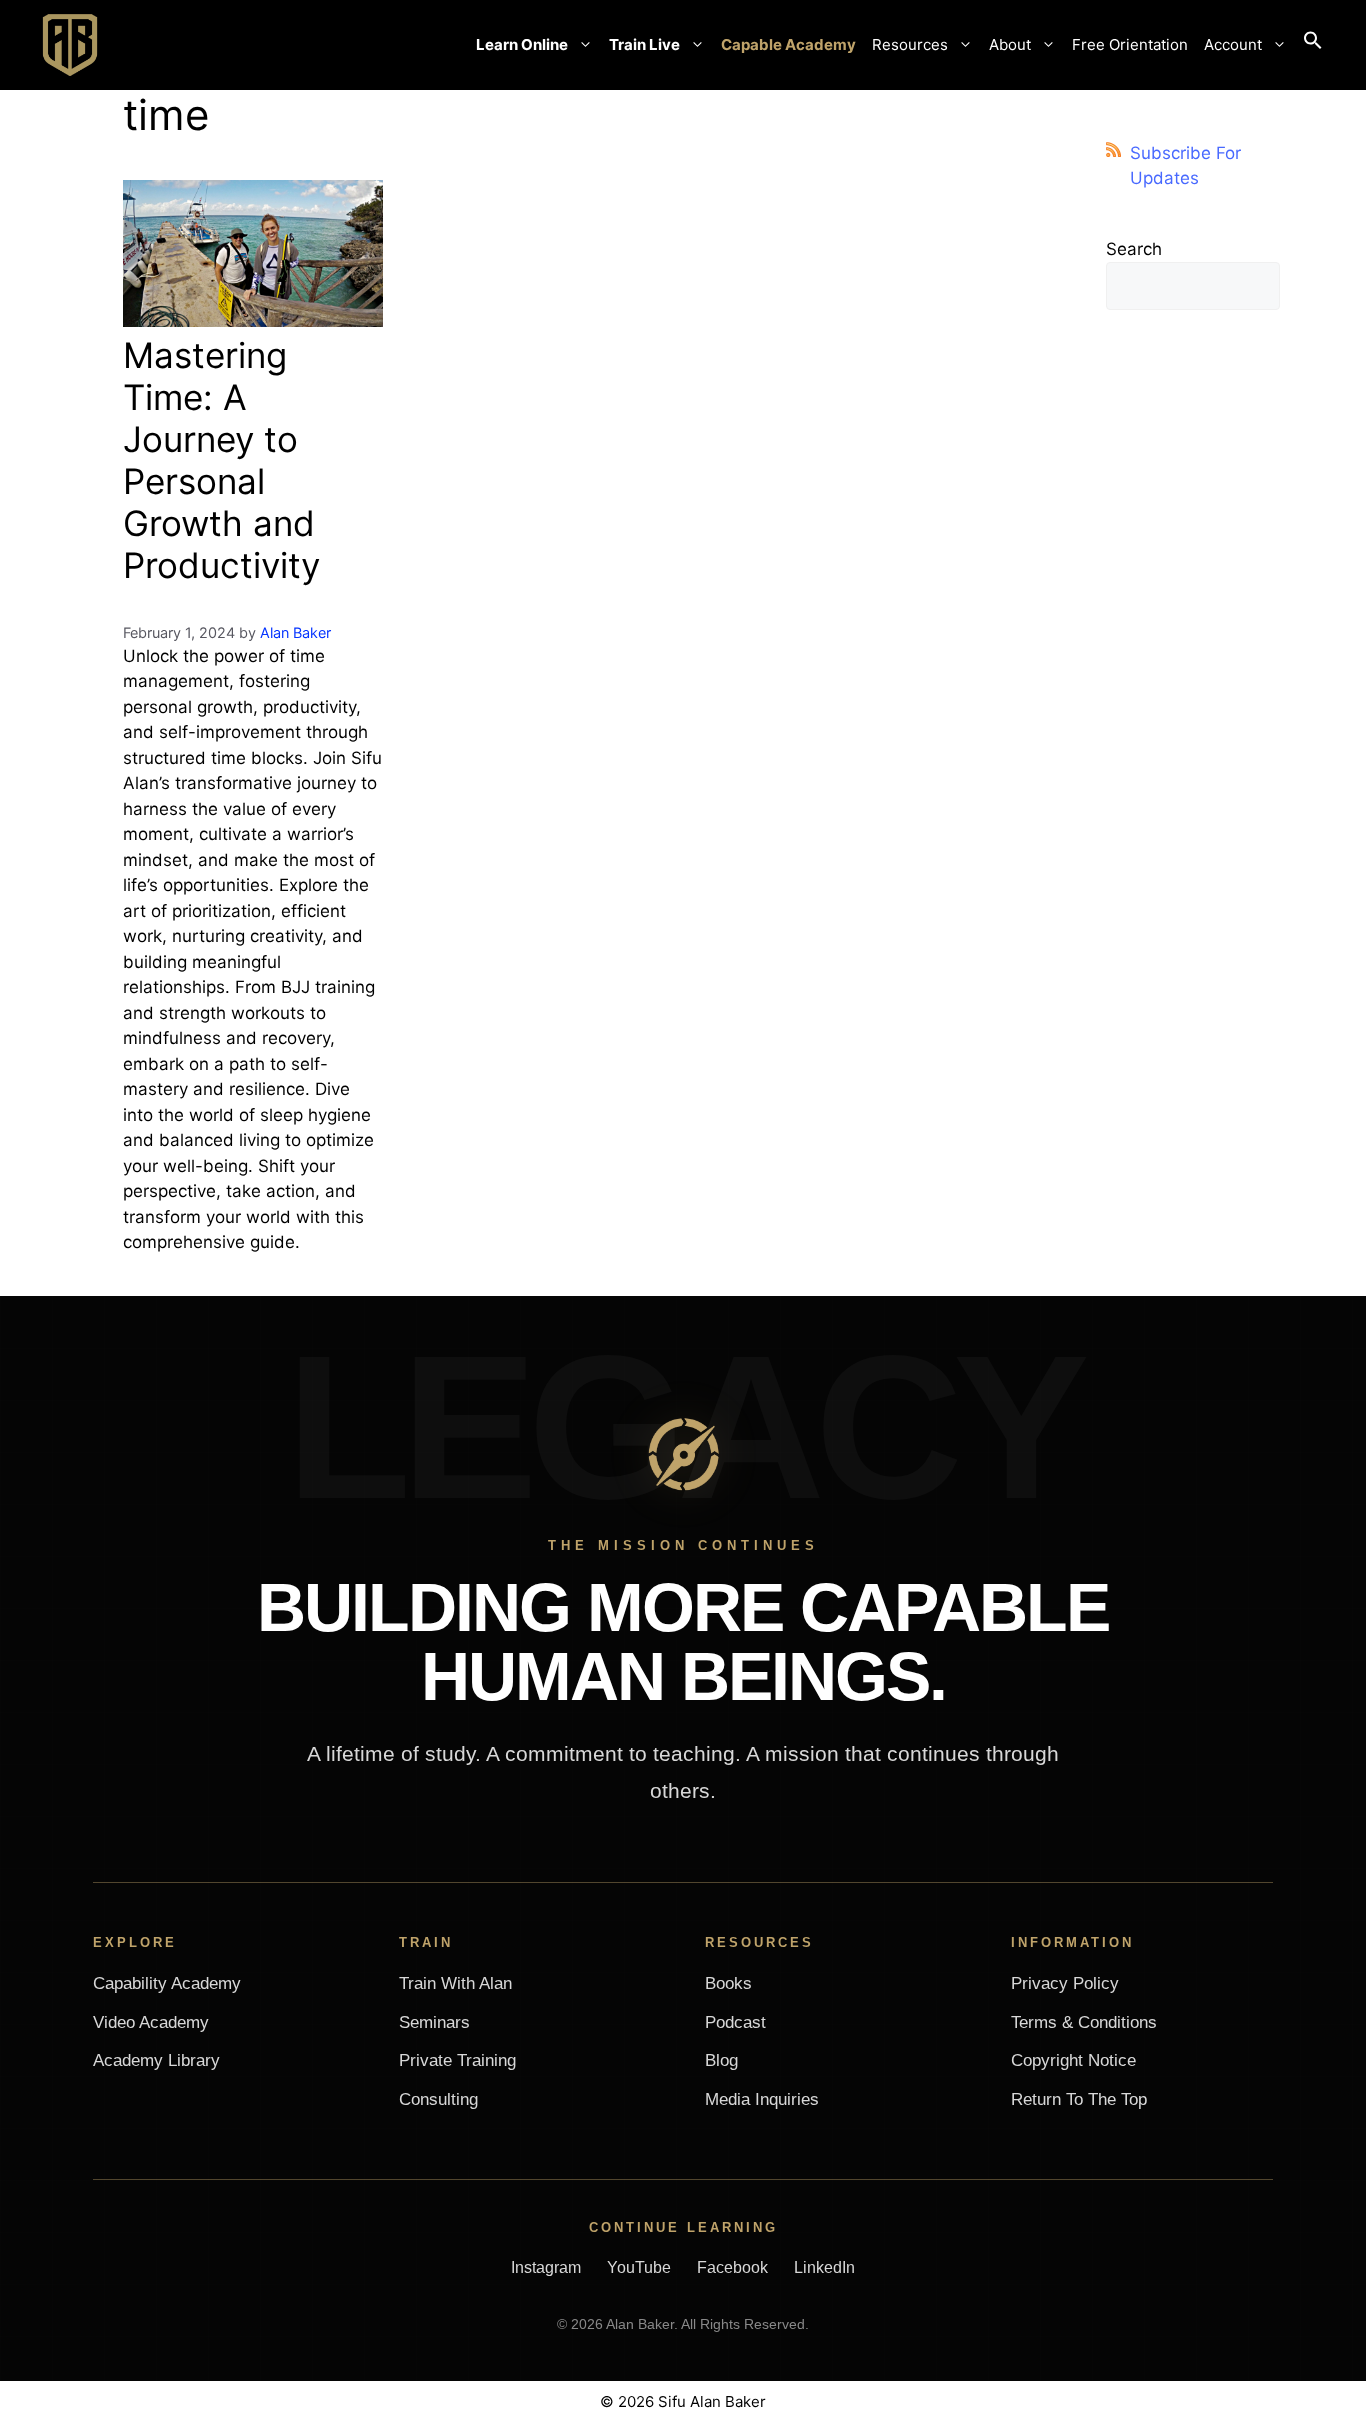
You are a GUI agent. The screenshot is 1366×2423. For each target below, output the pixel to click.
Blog (721, 2060)
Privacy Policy (1065, 1983)
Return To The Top (1079, 2099)
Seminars (434, 2022)
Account (1233, 44)
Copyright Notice (1073, 2060)
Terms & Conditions (1084, 2022)
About (1010, 44)
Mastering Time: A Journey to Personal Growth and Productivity (221, 460)
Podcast (735, 2022)
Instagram (546, 2267)
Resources (910, 44)
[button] (1313, 45)
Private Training (457, 2060)
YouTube (639, 2267)
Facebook (732, 2267)
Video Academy (151, 2022)
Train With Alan (455, 1983)
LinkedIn (824, 2267)
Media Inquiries (762, 2099)
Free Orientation (1130, 44)
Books (728, 1983)
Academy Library (156, 2060)
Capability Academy (167, 1983)
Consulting (438, 2099)
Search (1134, 249)
